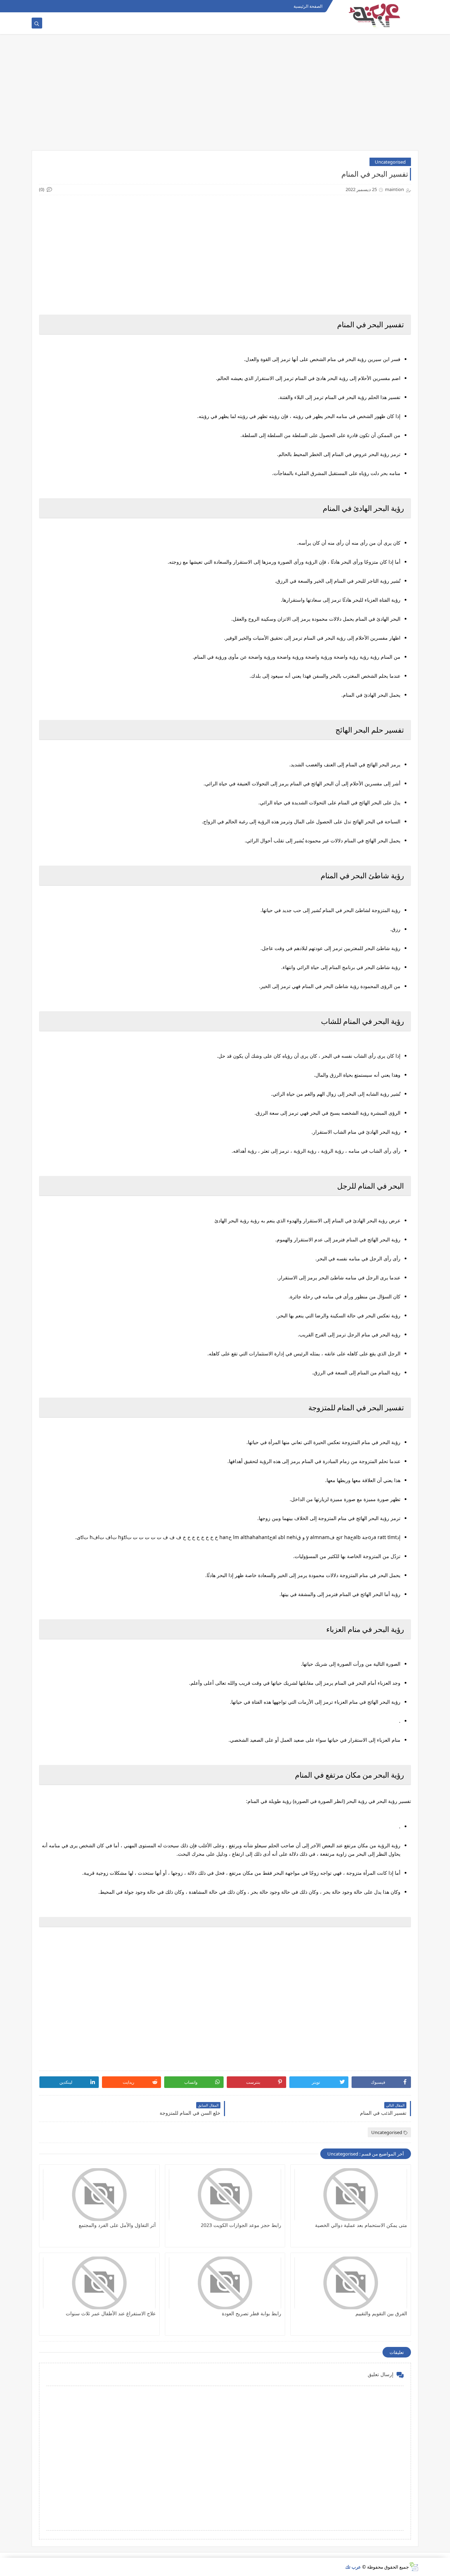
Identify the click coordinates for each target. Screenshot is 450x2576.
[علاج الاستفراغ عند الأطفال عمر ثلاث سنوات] (99, 2283)
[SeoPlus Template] (414, 2567)
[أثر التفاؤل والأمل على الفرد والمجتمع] (99, 2195)
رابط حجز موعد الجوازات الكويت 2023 (241, 2225)
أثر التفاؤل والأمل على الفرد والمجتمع (117, 2225)
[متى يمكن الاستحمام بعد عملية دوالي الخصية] (351, 2195)
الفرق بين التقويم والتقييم (381, 2313)
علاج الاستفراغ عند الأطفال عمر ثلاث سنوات (111, 2313)
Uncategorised (390, 162)
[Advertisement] (225, 96)
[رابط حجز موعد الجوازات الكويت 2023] (225, 2195)
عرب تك (353, 2567)
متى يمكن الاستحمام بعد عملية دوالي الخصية (361, 2225)
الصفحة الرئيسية (308, 6)
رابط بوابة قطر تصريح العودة (252, 2313)
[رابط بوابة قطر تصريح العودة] (225, 2283)
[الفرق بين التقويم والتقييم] (351, 2283)
